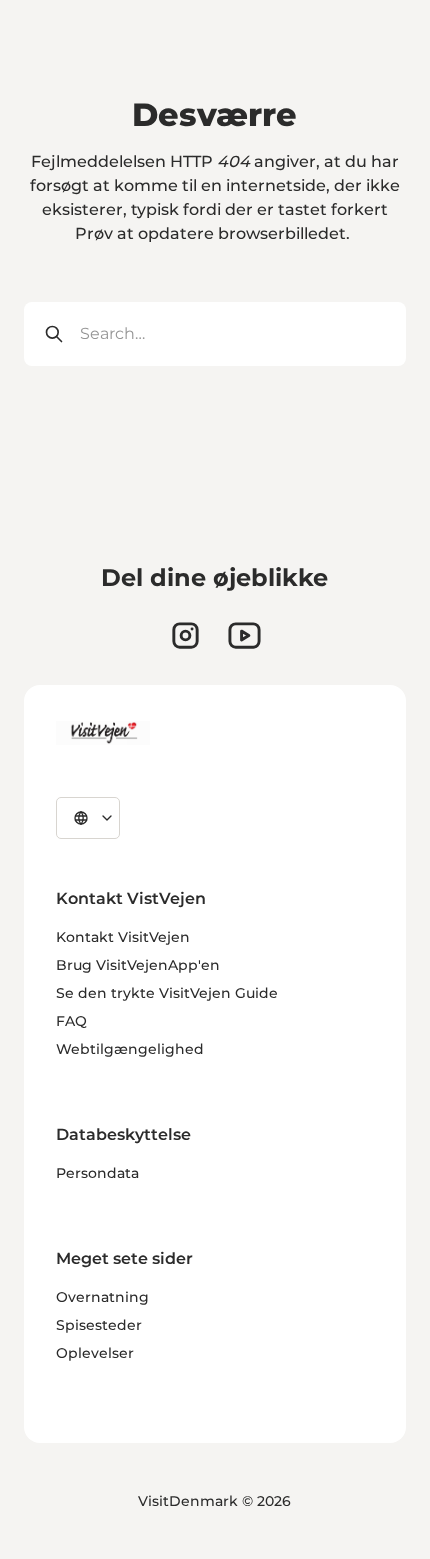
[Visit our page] (185, 635)
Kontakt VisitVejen (123, 937)
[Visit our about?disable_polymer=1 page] (244, 635)
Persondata (97, 1173)
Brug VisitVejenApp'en (138, 965)
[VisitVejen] (103, 733)
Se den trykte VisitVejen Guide (167, 993)
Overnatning (102, 1297)
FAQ (71, 1021)
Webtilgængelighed (130, 1049)
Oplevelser (95, 1353)
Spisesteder (99, 1325)
